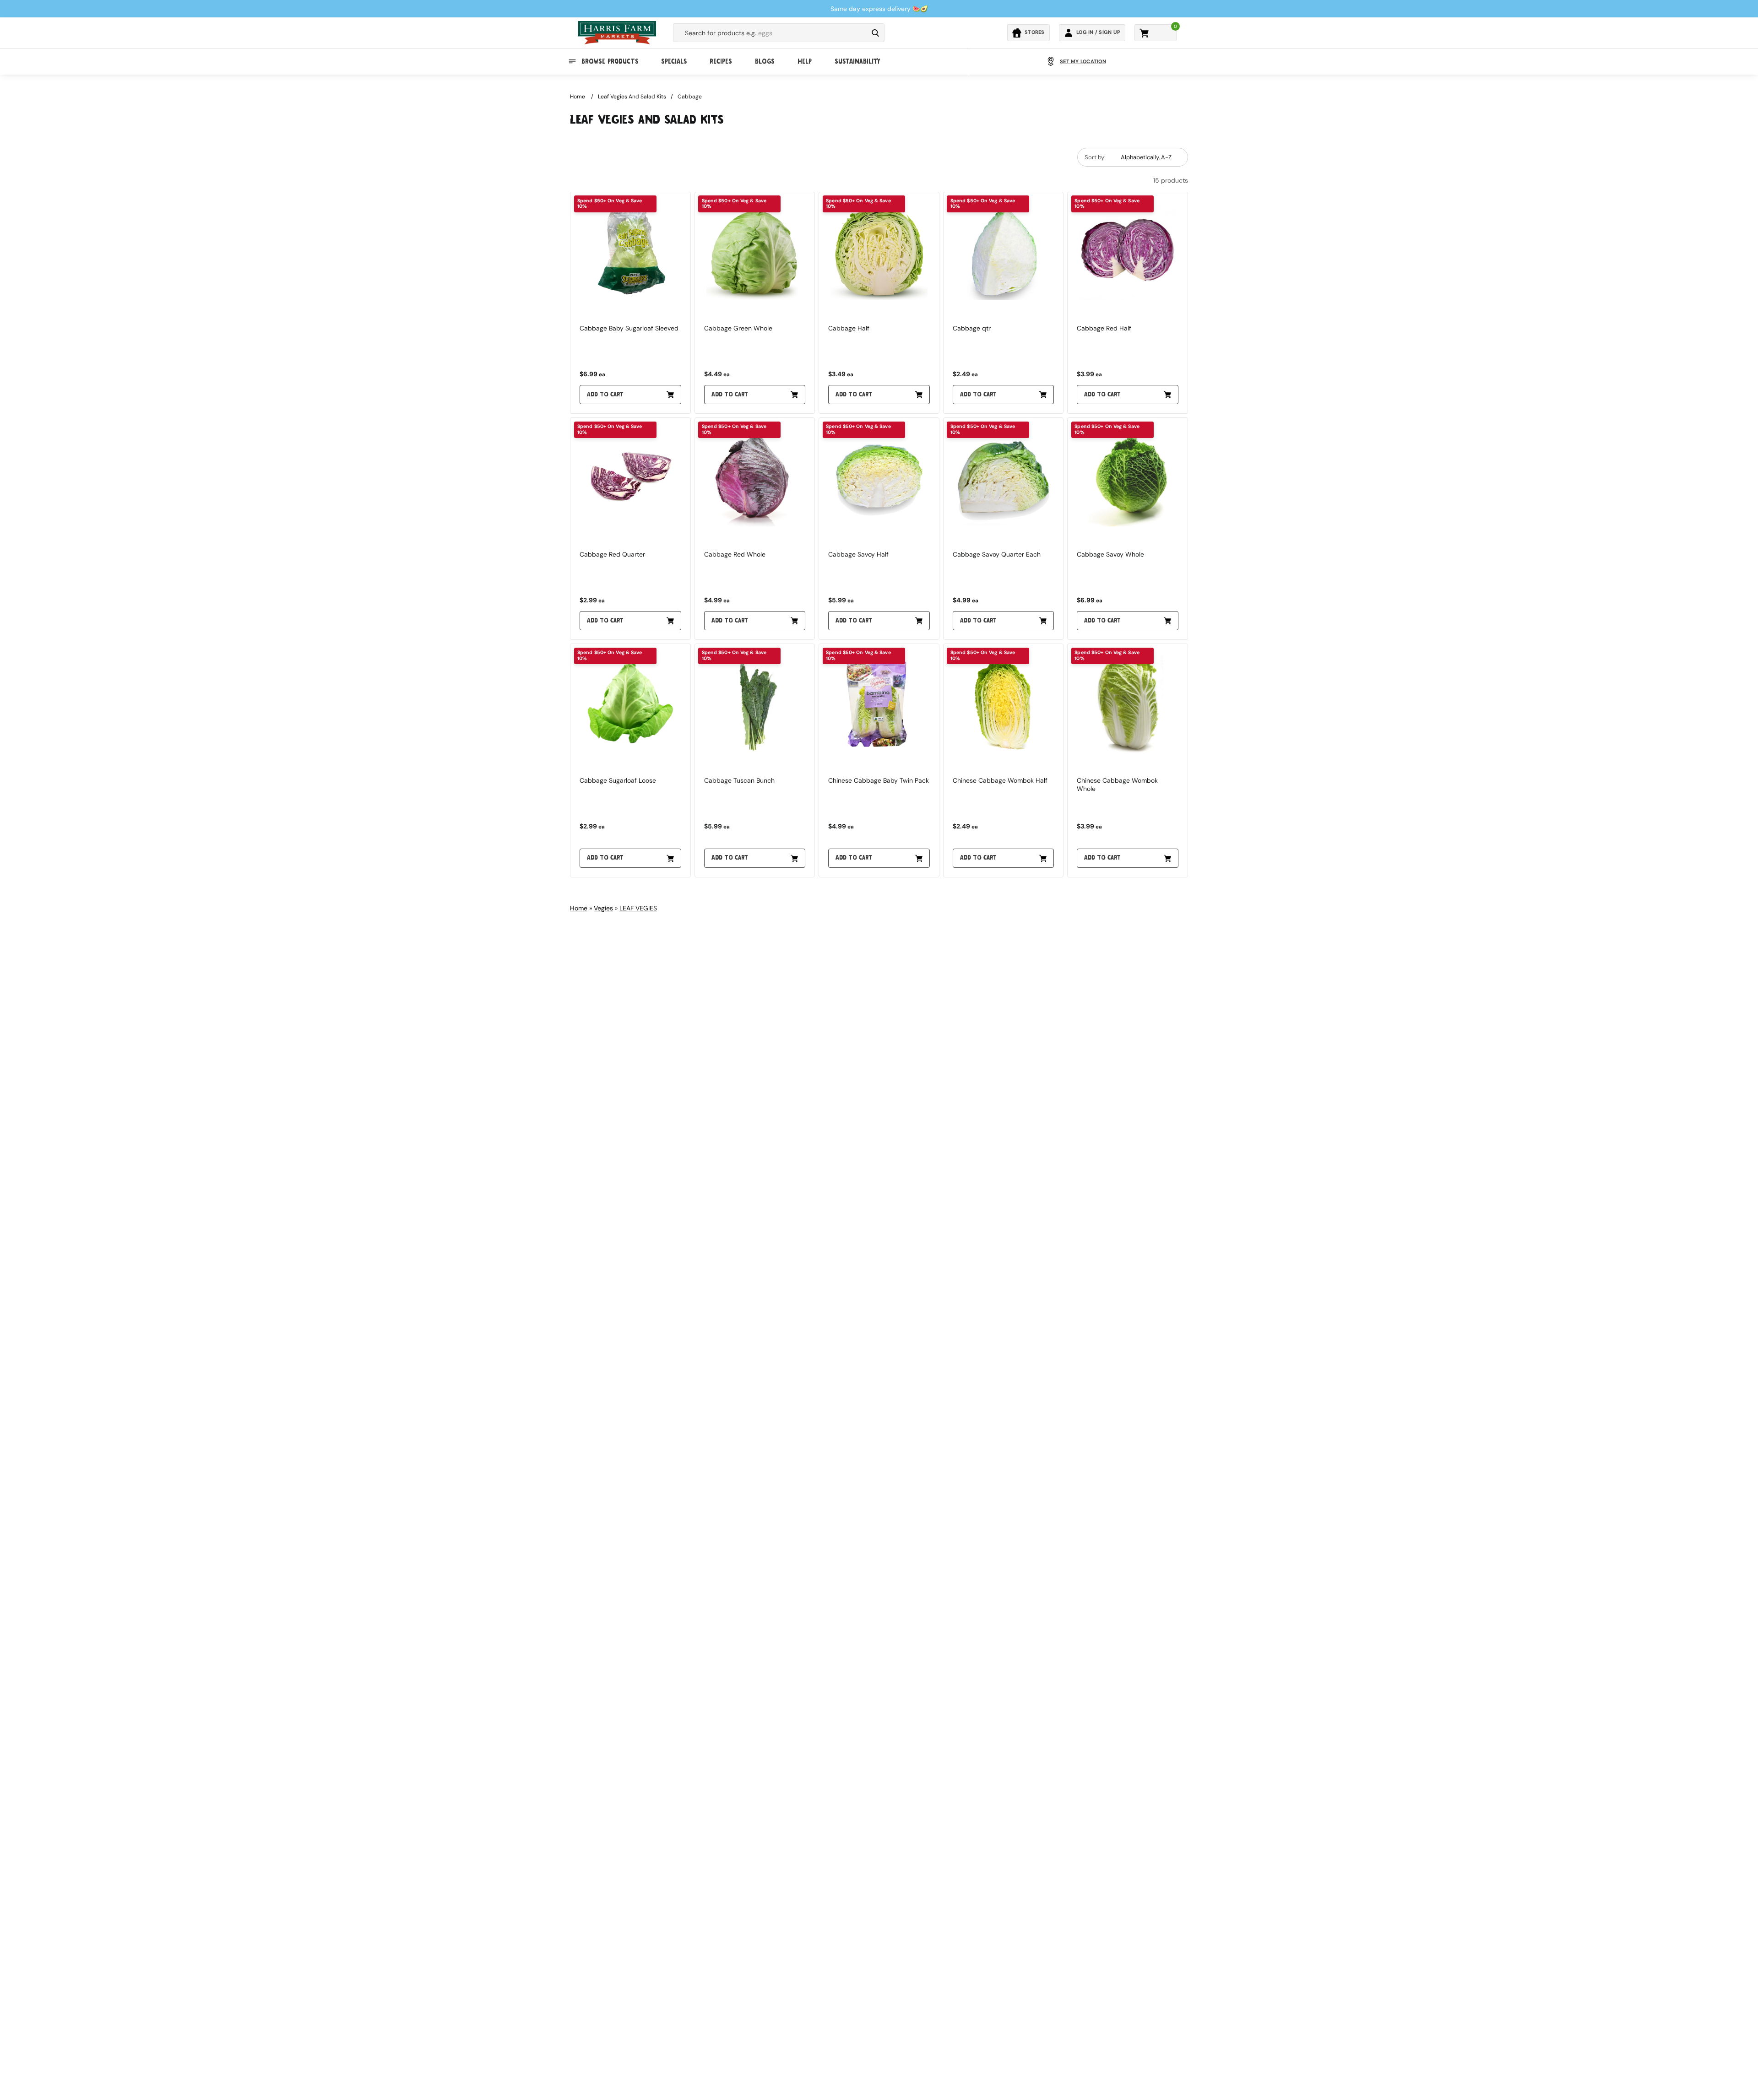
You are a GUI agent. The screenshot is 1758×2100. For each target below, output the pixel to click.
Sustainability (857, 61)
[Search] (875, 33)
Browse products (610, 61)
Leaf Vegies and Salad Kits (632, 97)
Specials (674, 61)
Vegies (603, 908)
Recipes (721, 61)
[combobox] (770, 33)
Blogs (765, 61)
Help (805, 61)
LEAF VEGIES (638, 908)
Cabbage (690, 97)
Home (578, 97)
